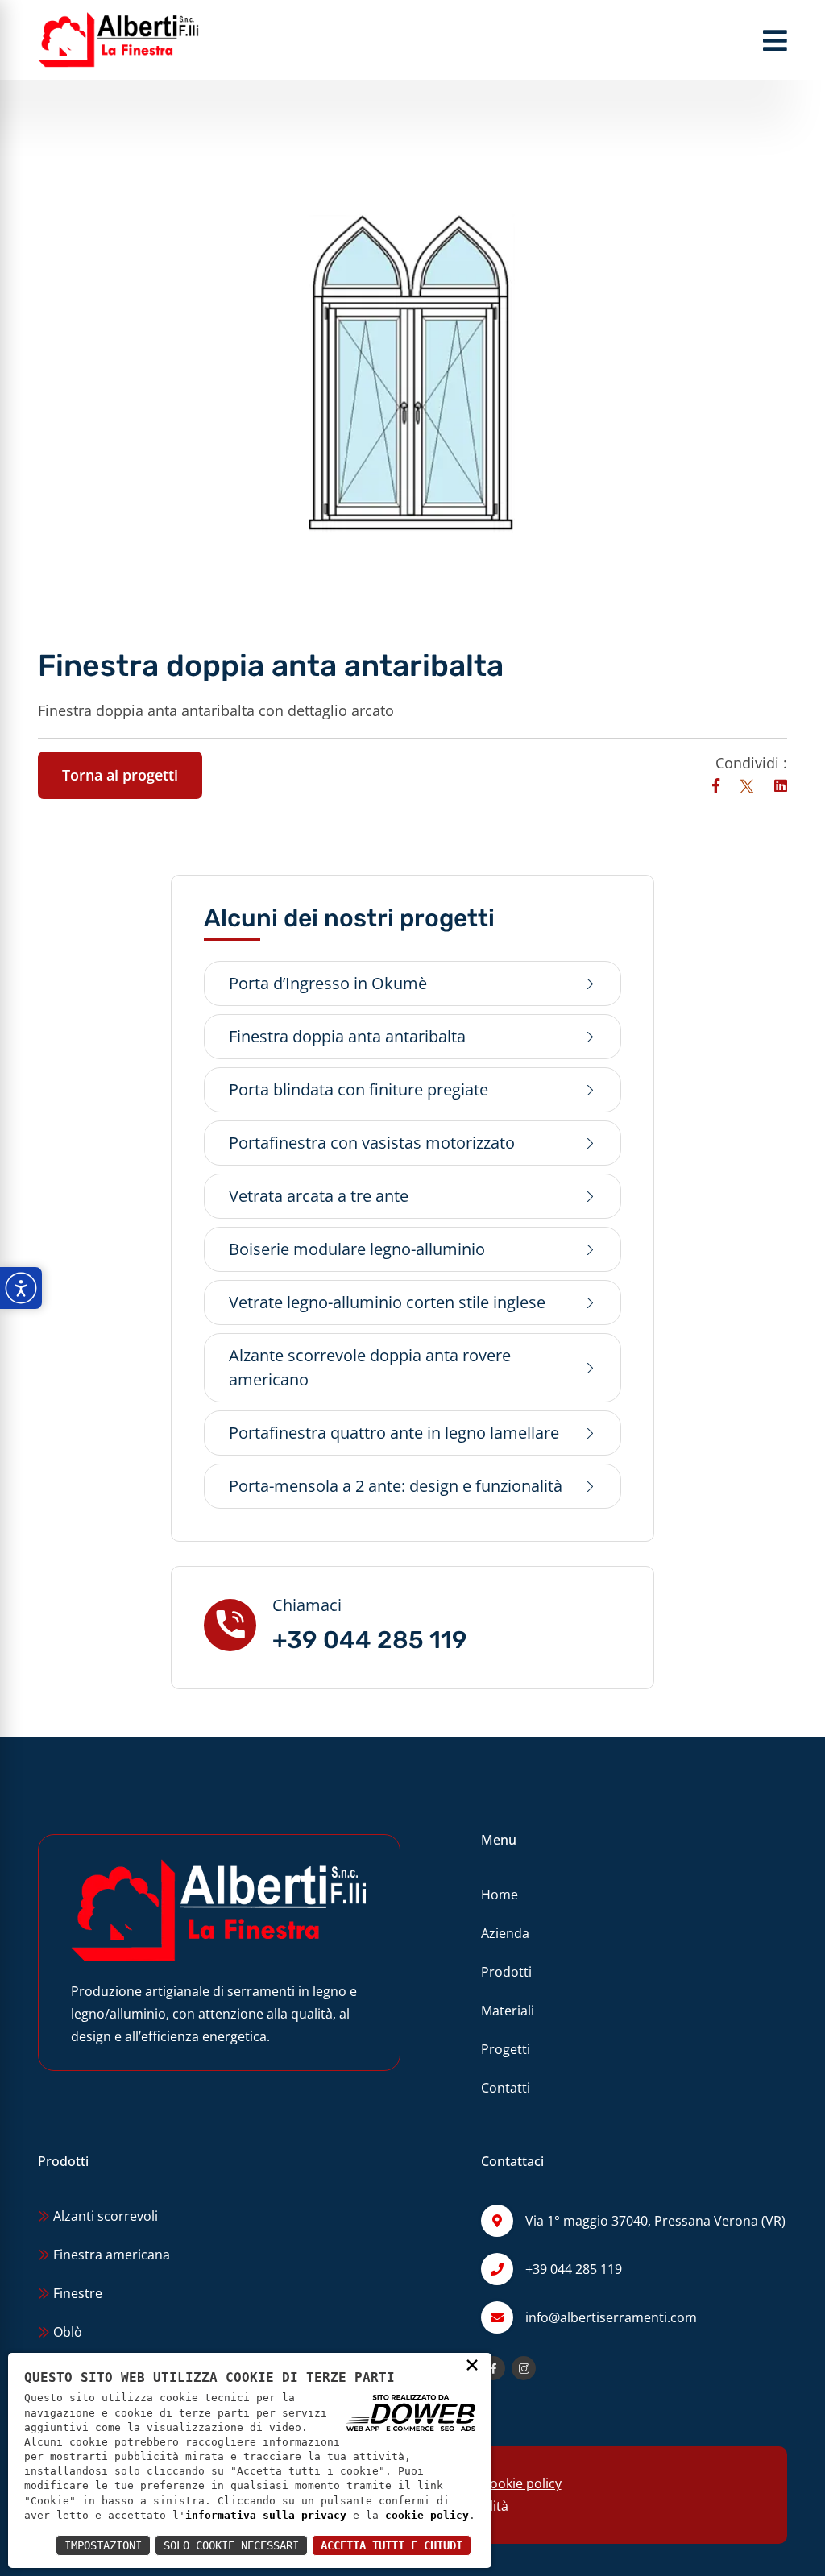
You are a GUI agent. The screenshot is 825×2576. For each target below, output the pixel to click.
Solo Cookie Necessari (231, 2545)
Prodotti (506, 1972)
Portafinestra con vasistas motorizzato (372, 1143)
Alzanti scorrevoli (104, 2216)
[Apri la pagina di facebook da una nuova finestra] (493, 2368)
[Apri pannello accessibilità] (21, 1288)
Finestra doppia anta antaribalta (347, 1036)
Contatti (506, 2088)
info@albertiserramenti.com (611, 2317)
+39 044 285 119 (370, 1640)
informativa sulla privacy (266, 2515)
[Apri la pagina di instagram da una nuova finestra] (524, 2368)
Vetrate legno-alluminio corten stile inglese (387, 1302)
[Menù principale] (775, 40)
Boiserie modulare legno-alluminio (357, 1249)
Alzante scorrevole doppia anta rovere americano (370, 1367)
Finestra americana (110, 2255)
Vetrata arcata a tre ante (319, 1196)
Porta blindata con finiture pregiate (359, 1089)
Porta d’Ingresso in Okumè (328, 983)
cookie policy (427, 2515)
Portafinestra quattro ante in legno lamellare (394, 1433)
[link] (718, 785)
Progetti (506, 2049)
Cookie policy (522, 2483)
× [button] (472, 2364)
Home (500, 1895)
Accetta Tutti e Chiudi (392, 2545)
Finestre (76, 2293)
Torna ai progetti (120, 775)
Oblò (66, 2332)
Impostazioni (103, 2545)
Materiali (508, 2011)
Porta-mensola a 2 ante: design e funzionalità (396, 1486)
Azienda (505, 1933)
